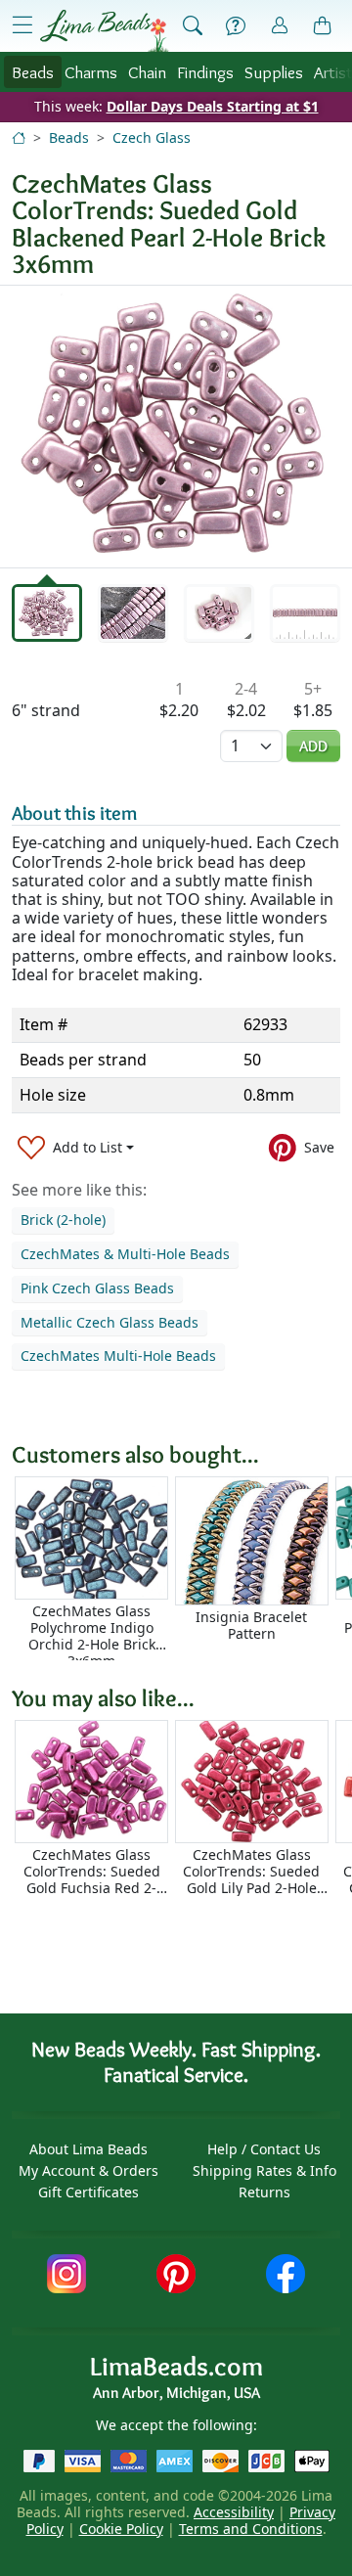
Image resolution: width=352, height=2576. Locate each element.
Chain (147, 72)
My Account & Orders (88, 2170)
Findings (205, 72)
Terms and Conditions (251, 2529)
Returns (264, 2192)
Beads (33, 72)
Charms (91, 72)
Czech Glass (152, 137)
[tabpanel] (176, 427)
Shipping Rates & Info (264, 2170)
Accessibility (234, 2512)
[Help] (236, 26)
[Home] (19, 137)
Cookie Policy (121, 2529)
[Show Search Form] (193, 26)
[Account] (280, 26)
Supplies (274, 72)
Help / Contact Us (264, 2149)
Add (313, 746)
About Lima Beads (88, 2149)
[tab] (47, 613)
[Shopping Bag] (323, 26)
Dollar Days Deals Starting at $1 (213, 106)
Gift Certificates (88, 2192)
